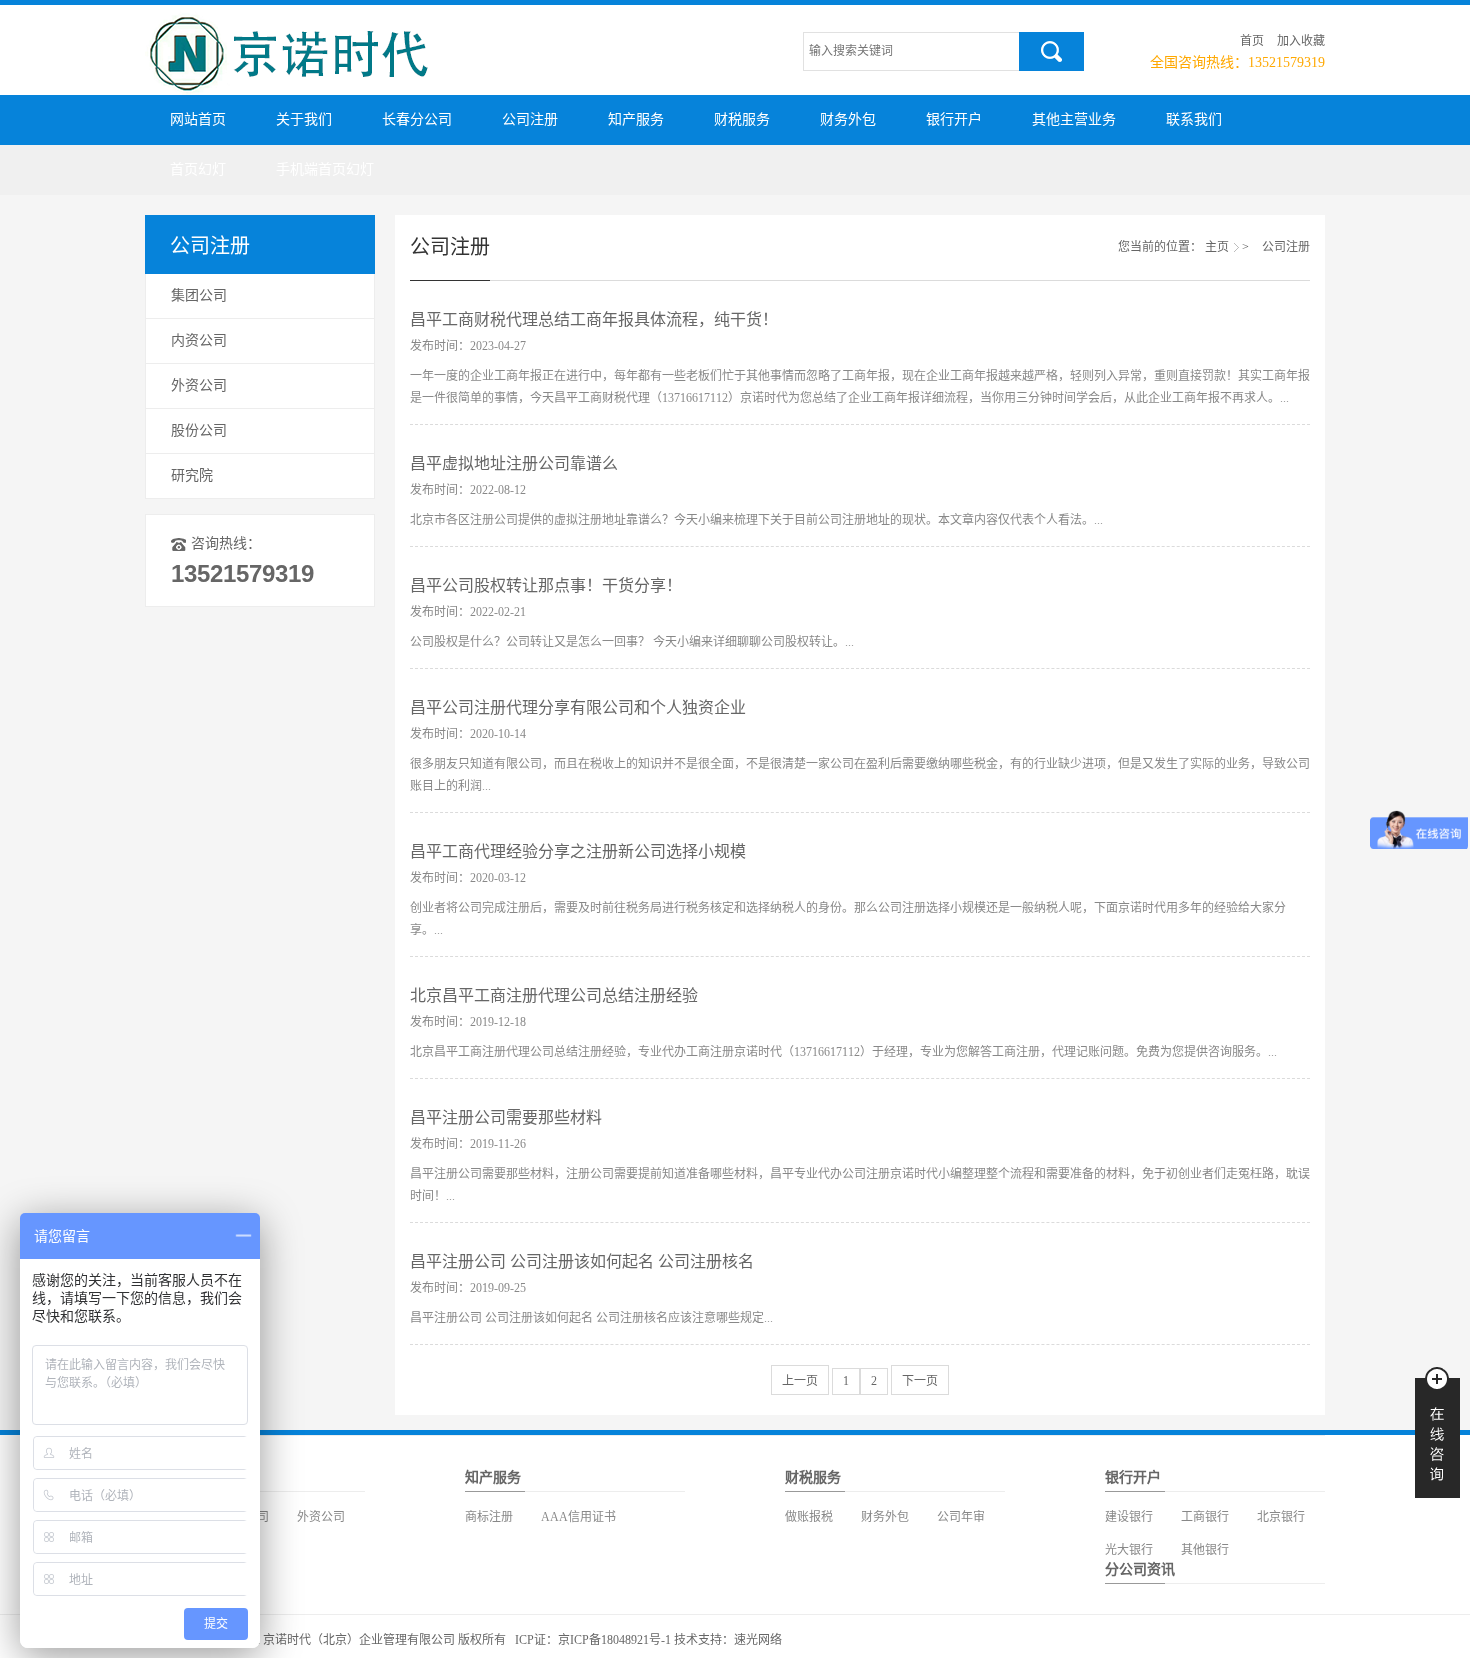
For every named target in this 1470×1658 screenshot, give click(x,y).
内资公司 (199, 340)
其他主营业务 (1074, 119)
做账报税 (809, 1517)
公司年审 (961, 1517)
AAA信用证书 (578, 1517)
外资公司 (199, 385)
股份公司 (199, 430)
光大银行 (1129, 1550)
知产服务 (636, 119)
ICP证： (536, 1640)
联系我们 (1194, 119)
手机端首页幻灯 (325, 169)
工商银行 (1205, 1517)
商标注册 (489, 1517)
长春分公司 (417, 119)
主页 (1217, 247)
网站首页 (198, 119)
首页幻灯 (198, 169)
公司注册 (530, 119)
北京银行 (1281, 1517)
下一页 (920, 1381)
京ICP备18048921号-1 (614, 1640)
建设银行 (1129, 1517)
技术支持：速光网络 (728, 1640)
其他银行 (1205, 1550)
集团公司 (199, 295)
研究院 (192, 475)
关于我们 (304, 119)
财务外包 (848, 119)
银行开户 (954, 119)
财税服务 (742, 119)
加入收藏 (1301, 41)
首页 (1252, 41)
